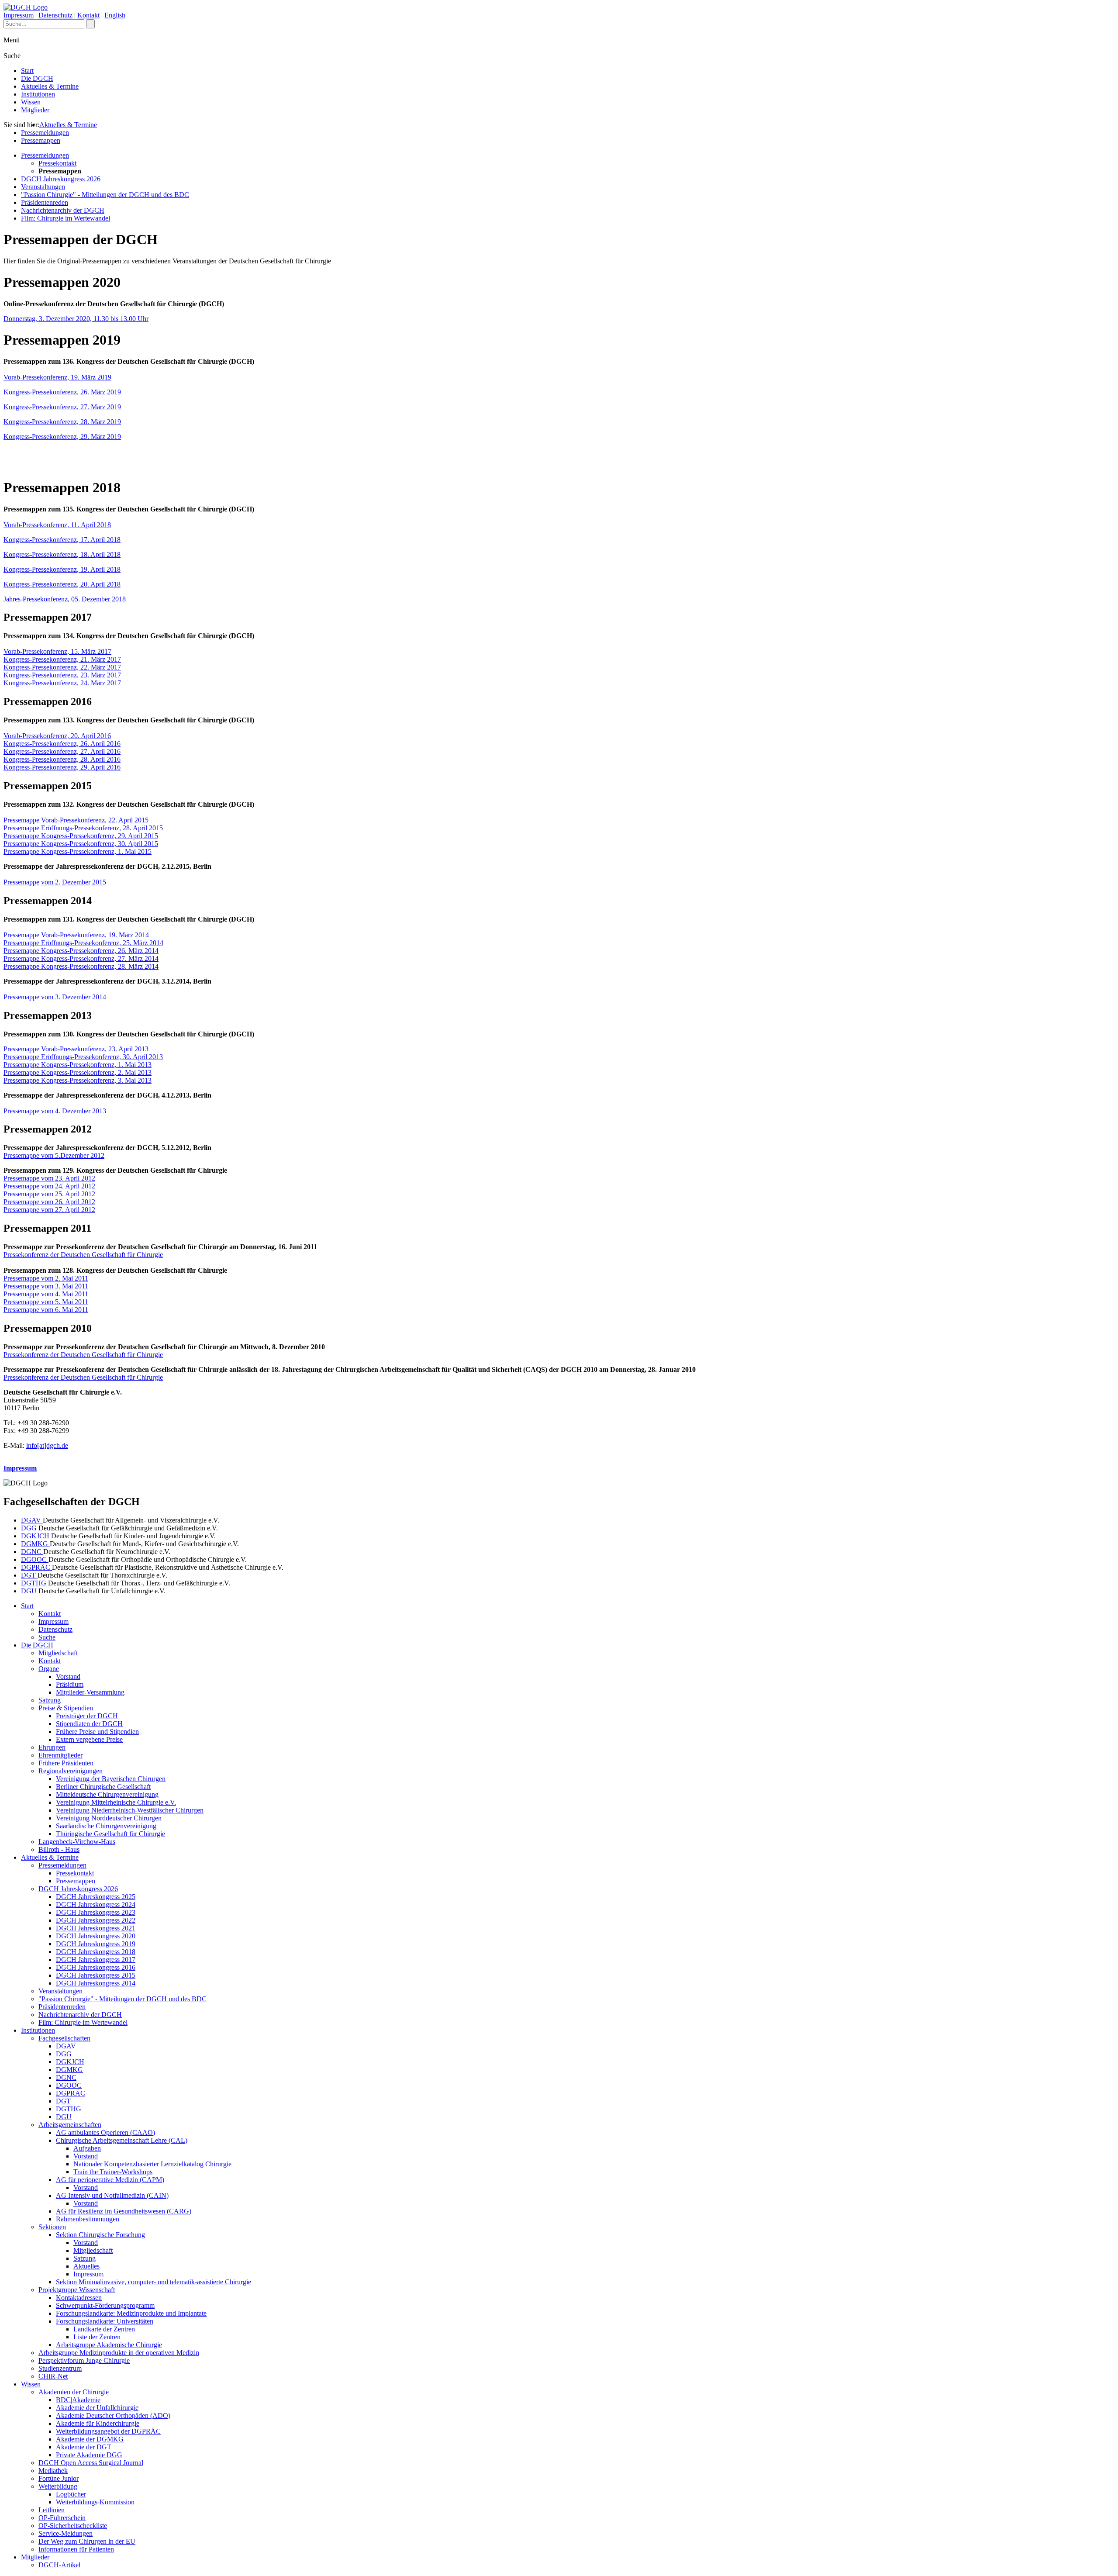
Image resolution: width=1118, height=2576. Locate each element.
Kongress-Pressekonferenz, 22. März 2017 (62, 667)
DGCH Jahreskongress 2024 (96, 1904)
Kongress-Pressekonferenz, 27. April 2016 (62, 751)
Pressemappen (41, 140)
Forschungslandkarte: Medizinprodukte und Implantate (131, 2313)
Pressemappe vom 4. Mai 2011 (46, 1294)
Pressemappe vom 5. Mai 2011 (46, 1302)
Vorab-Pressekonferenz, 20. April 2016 (57, 736)
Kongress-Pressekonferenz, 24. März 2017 (62, 683)
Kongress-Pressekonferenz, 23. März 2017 (62, 675)
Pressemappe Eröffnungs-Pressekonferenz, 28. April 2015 (83, 828)
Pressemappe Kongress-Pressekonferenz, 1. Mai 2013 (78, 1065)
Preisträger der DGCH (87, 1716)
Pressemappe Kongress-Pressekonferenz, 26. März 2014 (81, 951)
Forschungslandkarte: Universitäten (105, 2321)
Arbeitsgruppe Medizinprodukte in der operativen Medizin (119, 2353)
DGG (30, 1528)
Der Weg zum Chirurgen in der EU (87, 2541)
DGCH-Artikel (59, 2565)
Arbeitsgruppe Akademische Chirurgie (109, 2345)
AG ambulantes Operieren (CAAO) (105, 2132)
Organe (49, 1669)
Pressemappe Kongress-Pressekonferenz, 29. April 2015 (81, 836)
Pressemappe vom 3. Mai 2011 (46, 1286)
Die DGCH (37, 78)
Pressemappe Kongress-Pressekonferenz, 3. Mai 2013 (78, 1080)
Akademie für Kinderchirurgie (98, 2423)
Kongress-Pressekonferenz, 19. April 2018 (62, 569)
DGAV (32, 1520)
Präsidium (70, 1684)
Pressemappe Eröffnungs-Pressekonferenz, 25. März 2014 (83, 943)
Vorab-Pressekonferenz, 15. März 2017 (57, 651)
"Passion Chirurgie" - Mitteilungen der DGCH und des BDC (105, 195)
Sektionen (52, 2227)
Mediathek (53, 2471)
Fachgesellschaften (64, 2038)
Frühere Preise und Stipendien (97, 1732)
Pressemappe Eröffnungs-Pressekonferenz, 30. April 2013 (83, 1057)
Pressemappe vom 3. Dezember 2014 (55, 997)
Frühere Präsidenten (66, 1763)
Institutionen (38, 94)
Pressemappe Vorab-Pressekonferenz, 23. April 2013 (76, 1049)
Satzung (50, 1700)
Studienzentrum (60, 2368)
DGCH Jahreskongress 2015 (96, 1975)
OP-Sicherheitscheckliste (73, 2526)
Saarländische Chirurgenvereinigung (106, 1826)
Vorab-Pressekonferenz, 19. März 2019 (57, 377)
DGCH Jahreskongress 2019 (96, 1944)
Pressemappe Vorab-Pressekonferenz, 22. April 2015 (76, 820)
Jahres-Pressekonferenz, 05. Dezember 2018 (65, 599)
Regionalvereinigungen (71, 1771)
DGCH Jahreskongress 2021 (96, 1928)
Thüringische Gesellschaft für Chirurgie (110, 1834)
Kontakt (88, 15)
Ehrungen (52, 1747)
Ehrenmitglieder (60, 1755)
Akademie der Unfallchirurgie (97, 2408)
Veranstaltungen (43, 187)
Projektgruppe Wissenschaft (77, 2290)
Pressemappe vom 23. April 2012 (49, 1178)
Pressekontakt (57, 163)
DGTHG (35, 1583)
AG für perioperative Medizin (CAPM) (110, 2180)
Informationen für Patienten (76, 2549)
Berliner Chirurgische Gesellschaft (103, 1787)
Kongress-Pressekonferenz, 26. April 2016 (62, 744)
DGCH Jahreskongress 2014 (96, 1983)
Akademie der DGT (84, 2447)
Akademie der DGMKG (90, 2439)
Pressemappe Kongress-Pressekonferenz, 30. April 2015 (81, 844)
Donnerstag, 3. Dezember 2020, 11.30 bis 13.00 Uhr (76, 319)
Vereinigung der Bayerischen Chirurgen (111, 1779)
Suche (47, 1637)
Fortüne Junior (59, 2478)
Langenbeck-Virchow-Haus (77, 1842)
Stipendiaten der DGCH (89, 1724)
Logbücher (71, 2494)
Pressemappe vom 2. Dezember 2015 (55, 882)
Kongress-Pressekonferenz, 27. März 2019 (62, 407)
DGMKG (35, 1544)
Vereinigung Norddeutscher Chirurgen (109, 1818)
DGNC (32, 1552)
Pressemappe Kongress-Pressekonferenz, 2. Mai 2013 (78, 1072)
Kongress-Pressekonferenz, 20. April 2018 (62, 584)
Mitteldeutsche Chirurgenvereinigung (107, 1794)
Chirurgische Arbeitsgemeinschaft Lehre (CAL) (122, 2140)
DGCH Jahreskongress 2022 (96, 1920)
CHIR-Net (53, 2376)
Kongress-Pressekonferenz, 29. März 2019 (62, 437)
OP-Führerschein (62, 2518)
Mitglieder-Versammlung (90, 1692)
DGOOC (35, 1559)
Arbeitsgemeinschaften (70, 2125)
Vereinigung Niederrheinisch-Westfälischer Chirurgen (130, 1810)
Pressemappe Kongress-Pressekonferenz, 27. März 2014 (81, 958)
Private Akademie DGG (89, 2455)
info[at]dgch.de (47, 1445)
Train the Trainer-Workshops (113, 2172)
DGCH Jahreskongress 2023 (96, 1912)
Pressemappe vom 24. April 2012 (49, 1186)
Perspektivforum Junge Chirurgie (84, 2360)
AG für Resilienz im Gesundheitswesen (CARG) (124, 2211)
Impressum (19, 15)
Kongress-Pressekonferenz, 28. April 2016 (62, 759)
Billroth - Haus (59, 1849)
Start (27, 71)
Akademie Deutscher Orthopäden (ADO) (113, 2415)
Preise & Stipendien (66, 1708)
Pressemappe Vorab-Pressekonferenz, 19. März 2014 (76, 935)
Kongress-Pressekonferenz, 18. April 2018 (62, 554)
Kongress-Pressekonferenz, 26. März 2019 (62, 392)
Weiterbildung (58, 2486)
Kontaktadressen (79, 2298)
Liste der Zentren (97, 2337)
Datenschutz (55, 15)
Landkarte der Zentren (104, 2329)
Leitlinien (52, 2510)
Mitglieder (35, 110)
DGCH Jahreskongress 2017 (96, 1960)
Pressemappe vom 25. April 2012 (49, 1194)
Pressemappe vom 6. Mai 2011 (46, 1310)
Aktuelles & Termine (50, 86)
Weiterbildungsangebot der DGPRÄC (108, 2431)
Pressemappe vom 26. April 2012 (49, 1202)
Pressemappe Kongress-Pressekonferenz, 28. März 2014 (81, 966)
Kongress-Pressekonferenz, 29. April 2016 (62, 767)
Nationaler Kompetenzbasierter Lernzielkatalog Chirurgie (152, 2164)
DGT (29, 1575)
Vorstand (68, 1676)
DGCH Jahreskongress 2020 (96, 1936)
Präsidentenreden (45, 202)
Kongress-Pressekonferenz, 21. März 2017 (62, 659)
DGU (30, 1591)
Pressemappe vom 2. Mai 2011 (46, 1278)
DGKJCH (35, 1536)
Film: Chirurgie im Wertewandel (66, 218)
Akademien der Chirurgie (74, 2392)
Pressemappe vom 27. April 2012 (49, 1210)
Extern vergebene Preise (89, 1739)
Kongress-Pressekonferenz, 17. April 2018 (62, 540)
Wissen (31, 102)
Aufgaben (87, 2148)
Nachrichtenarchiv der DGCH (63, 210)
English (115, 15)
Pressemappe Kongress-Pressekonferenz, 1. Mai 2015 (78, 851)
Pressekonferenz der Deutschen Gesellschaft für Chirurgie (83, 1255)
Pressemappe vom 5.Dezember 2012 (54, 1155)
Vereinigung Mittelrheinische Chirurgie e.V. (116, 1802)
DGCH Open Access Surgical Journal (91, 2463)
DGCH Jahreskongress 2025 (96, 1897)
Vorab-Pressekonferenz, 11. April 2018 (57, 525)
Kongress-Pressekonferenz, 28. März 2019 (62, 422)
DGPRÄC (36, 1567)
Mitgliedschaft (58, 1653)
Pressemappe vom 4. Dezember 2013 (55, 1111)
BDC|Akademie (78, 2400)
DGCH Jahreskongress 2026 (61, 179)
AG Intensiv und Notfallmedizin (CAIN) (112, 2195)
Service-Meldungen (66, 2533)
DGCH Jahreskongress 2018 (96, 1952)
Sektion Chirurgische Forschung (100, 2235)
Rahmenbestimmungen (88, 2219)
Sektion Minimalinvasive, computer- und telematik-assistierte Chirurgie (154, 2282)
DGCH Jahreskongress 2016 (96, 1967)
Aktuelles (86, 2266)
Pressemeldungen (45, 133)
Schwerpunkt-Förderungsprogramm (105, 2305)
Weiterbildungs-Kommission (95, 2502)
